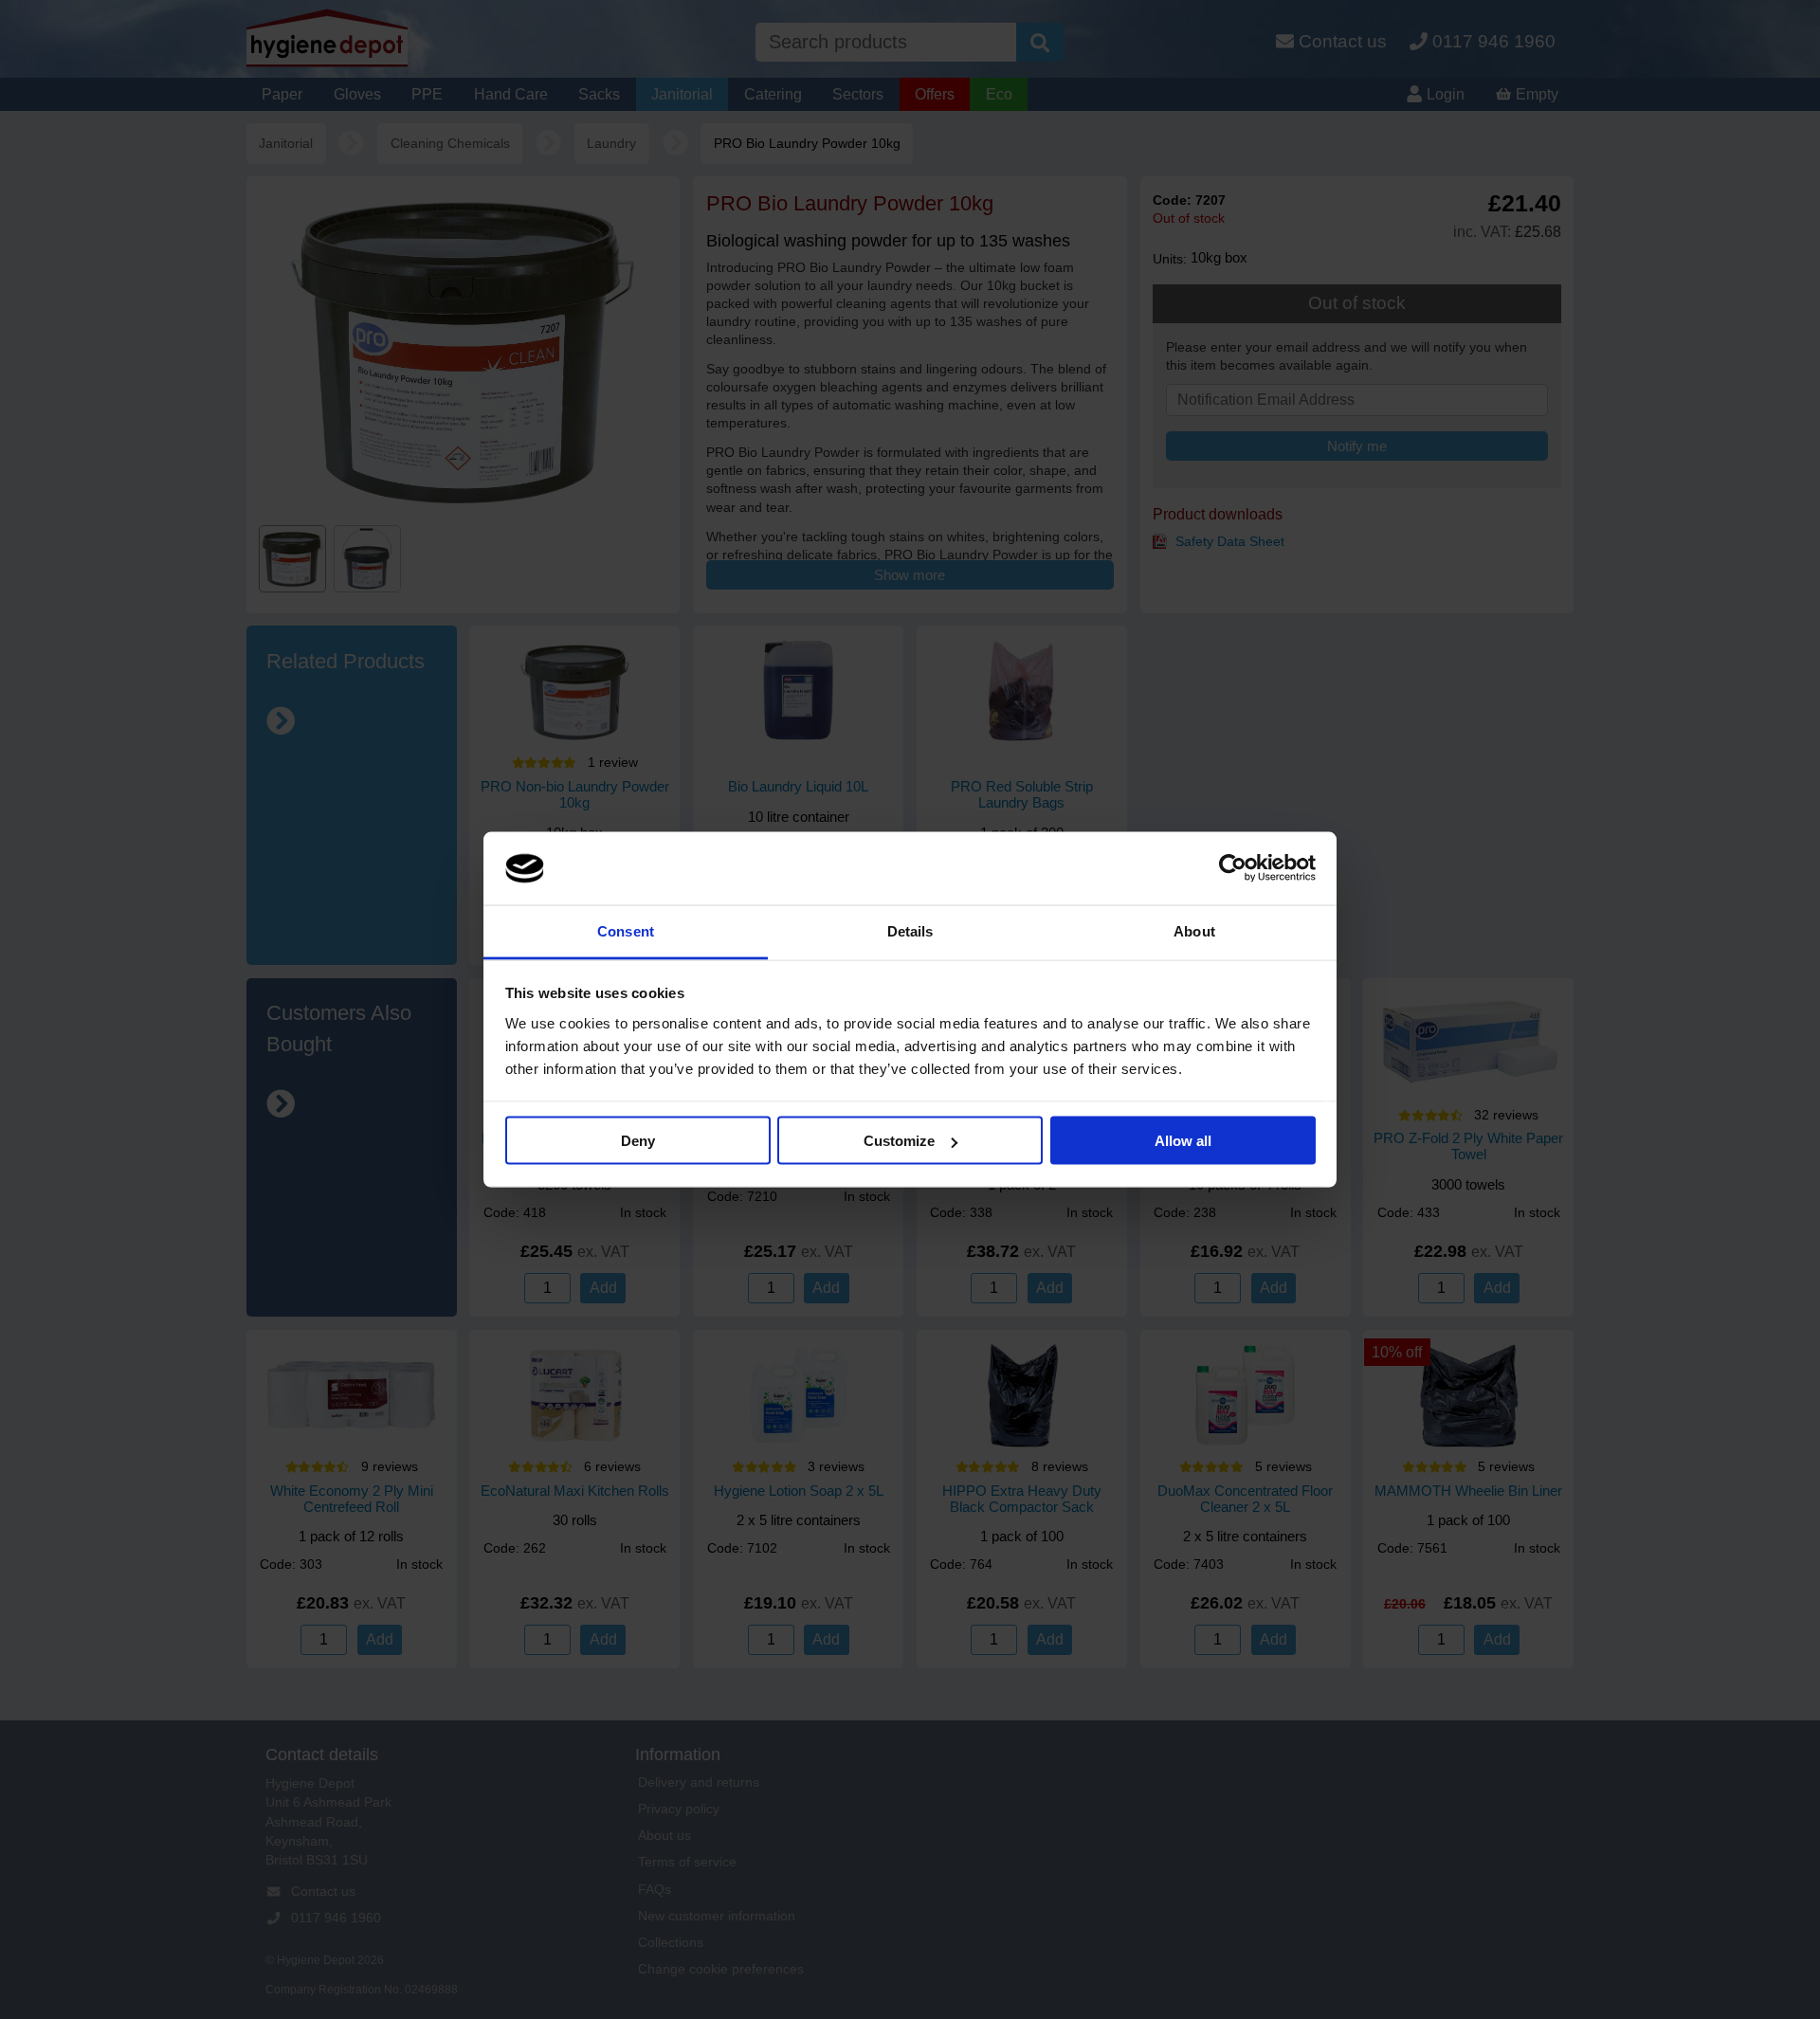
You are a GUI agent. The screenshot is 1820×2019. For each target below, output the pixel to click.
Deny (638, 1141)
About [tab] (1194, 930)
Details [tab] (910, 930)
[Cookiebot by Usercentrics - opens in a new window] (1233, 868)
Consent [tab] (626, 930)
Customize (899, 1141)
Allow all (1183, 1141)
